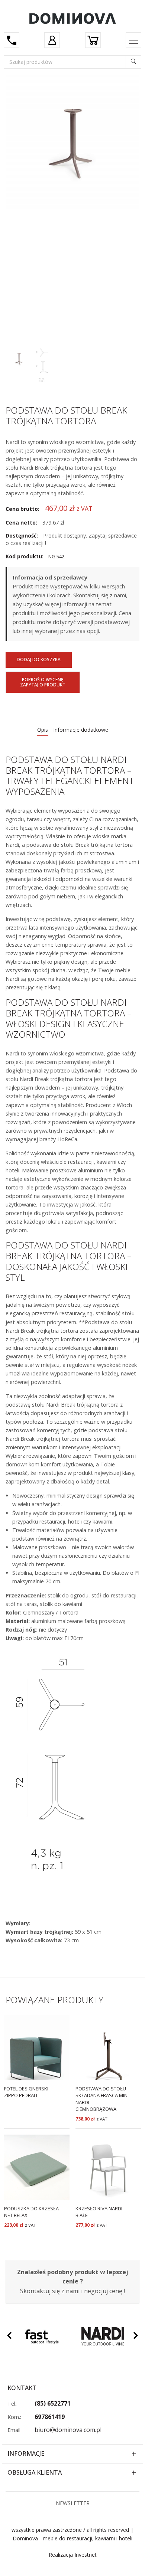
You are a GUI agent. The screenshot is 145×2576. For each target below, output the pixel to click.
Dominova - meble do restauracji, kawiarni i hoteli (72, 2538)
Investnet (86, 2555)
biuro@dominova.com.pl (68, 2430)
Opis (43, 730)
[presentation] (9, 2337)
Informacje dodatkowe (81, 730)
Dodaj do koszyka (39, 659)
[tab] (43, 730)
